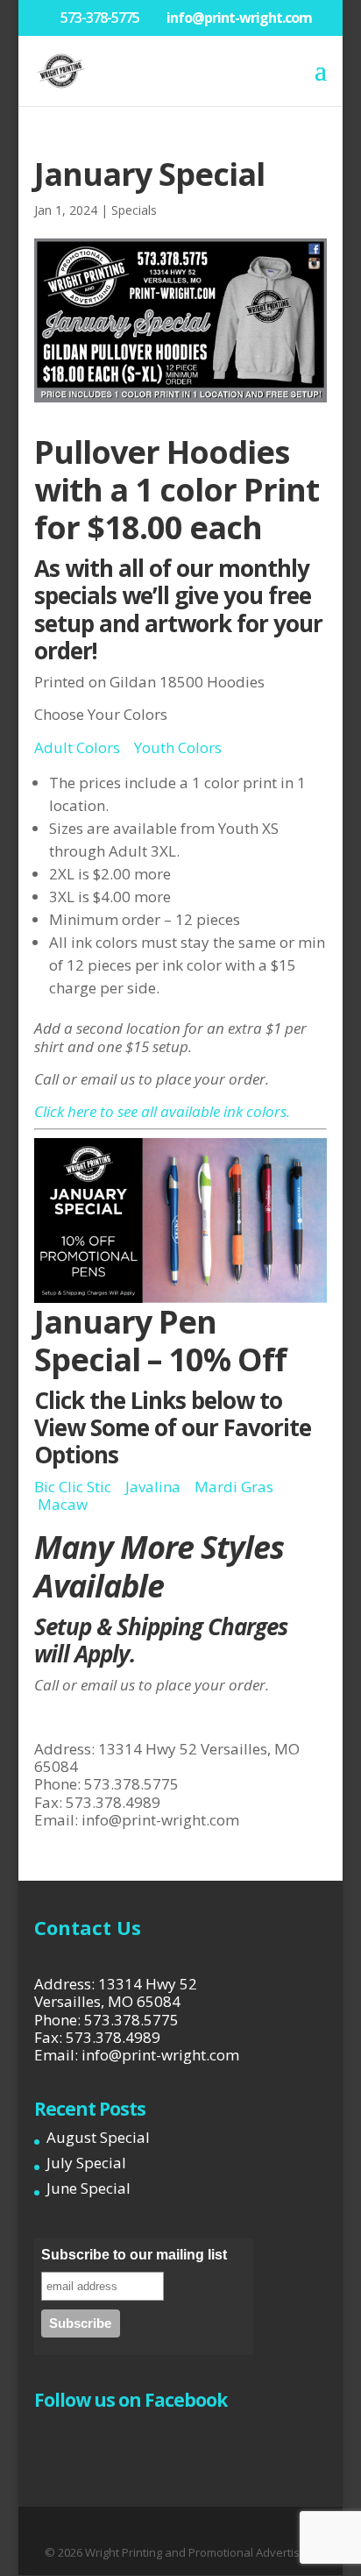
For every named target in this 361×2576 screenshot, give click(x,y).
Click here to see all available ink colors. (162, 1111)
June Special (88, 2188)
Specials (134, 210)
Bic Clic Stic (73, 1487)
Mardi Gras (234, 1487)
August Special (98, 2137)
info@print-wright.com (160, 1820)
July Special (86, 2163)
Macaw (63, 1504)
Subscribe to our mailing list (134, 2255)
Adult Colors (77, 747)
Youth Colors (178, 747)
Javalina (153, 1487)
